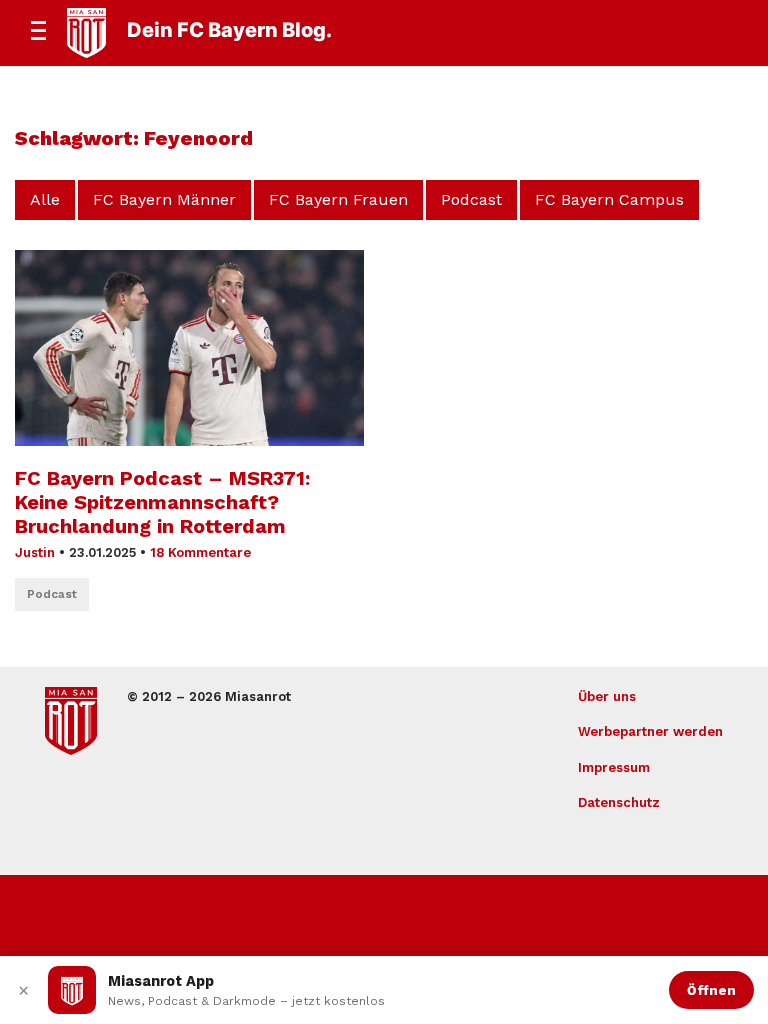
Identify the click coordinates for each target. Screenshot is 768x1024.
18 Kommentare (200, 552)
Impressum (614, 767)
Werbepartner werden (650, 731)
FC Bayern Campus (609, 199)
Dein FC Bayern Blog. (229, 30)
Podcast (471, 199)
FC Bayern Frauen (338, 199)
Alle (45, 199)
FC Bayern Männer (164, 199)
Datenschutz (619, 802)
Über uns (607, 696)
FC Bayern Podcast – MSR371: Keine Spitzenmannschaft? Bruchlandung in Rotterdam (162, 502)
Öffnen (711, 990)
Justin (35, 552)
